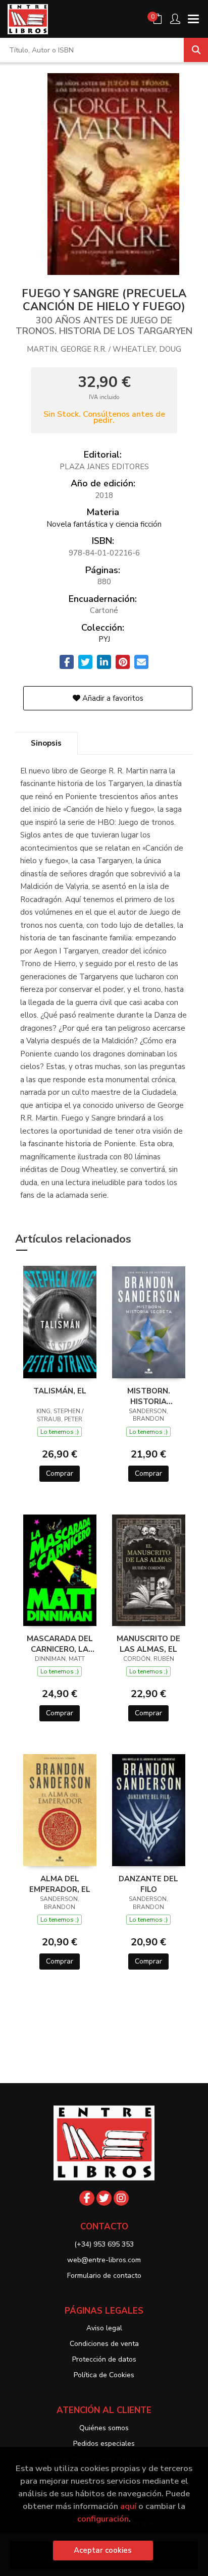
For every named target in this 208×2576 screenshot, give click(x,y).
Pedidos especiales (104, 2444)
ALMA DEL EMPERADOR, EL (60, 1884)
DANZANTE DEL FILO (148, 1884)
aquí (128, 2506)
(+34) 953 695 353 (104, 2244)
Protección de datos (104, 2359)
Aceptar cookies (103, 2550)
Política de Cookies (104, 2375)
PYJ (104, 639)
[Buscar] (196, 50)
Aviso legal (104, 2328)
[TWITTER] (104, 2198)
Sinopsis (46, 743)
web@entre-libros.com (104, 2260)
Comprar (60, 1473)
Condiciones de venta (104, 2344)
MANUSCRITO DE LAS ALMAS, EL (148, 1644)
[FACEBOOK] (87, 2198)
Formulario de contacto (104, 2276)
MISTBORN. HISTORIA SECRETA (149, 1396)
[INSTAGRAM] (121, 2198)
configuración (103, 2519)
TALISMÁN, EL (60, 1391)
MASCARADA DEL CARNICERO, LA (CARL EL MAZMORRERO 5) (60, 1644)
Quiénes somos (104, 2428)
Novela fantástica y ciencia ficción (104, 524)
